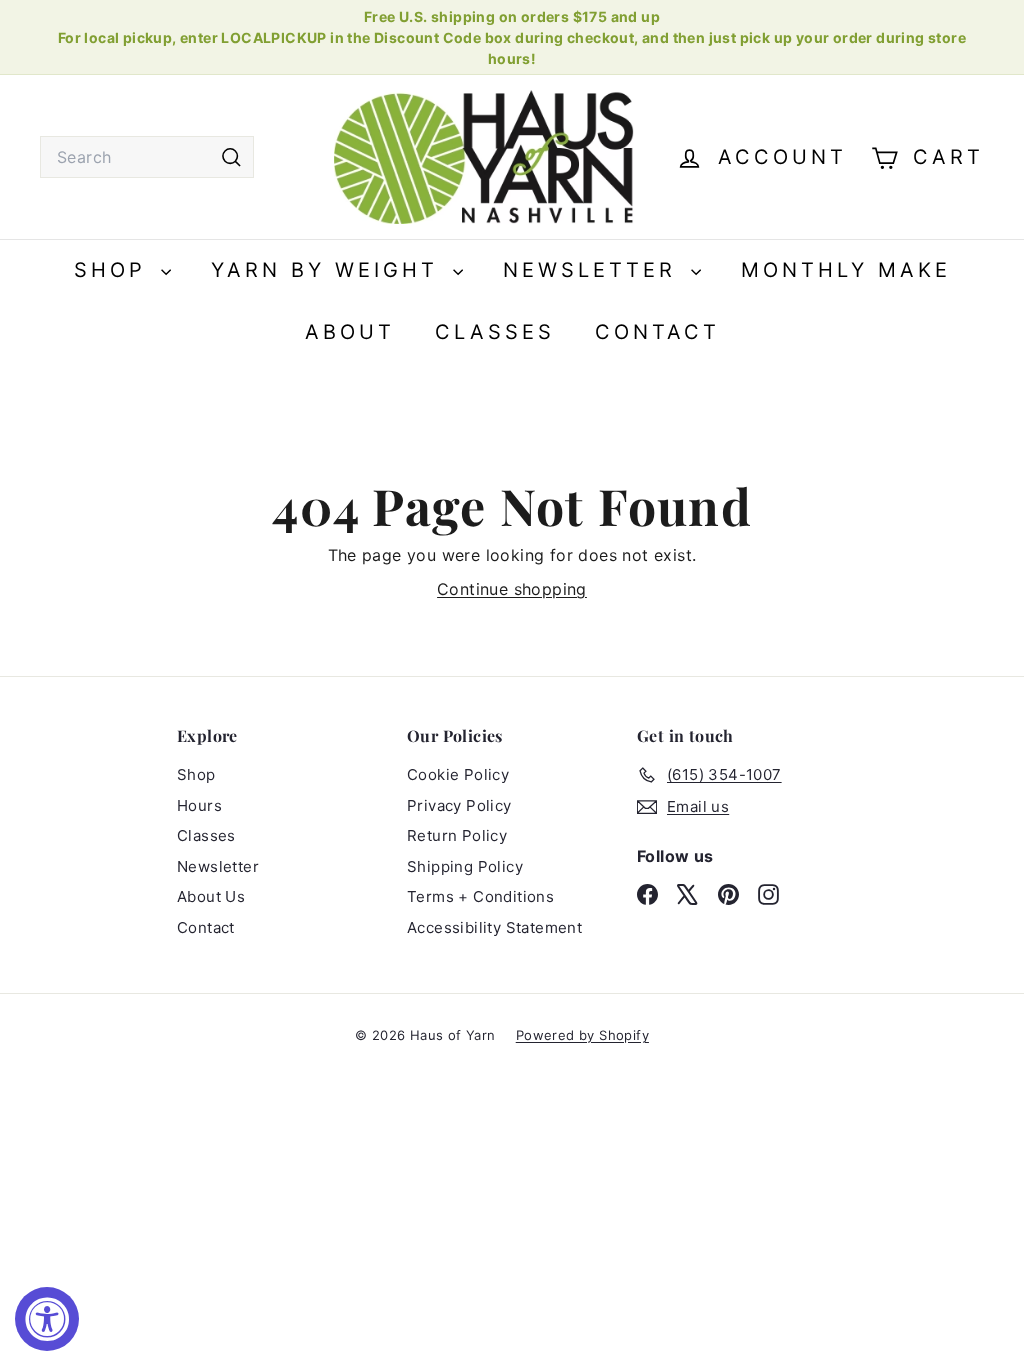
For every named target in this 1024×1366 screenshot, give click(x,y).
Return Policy (457, 835)
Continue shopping (512, 589)
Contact (657, 332)
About (350, 332)
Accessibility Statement (494, 927)
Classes (495, 332)
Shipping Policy (465, 866)
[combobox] (147, 157)
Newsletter (594, 270)
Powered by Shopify (582, 1035)
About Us (211, 896)
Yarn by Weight (329, 270)
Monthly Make (846, 270)
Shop (115, 270)
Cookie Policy (458, 774)
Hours (199, 805)
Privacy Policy (459, 805)
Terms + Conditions (480, 896)
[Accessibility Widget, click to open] (47, 1319)
